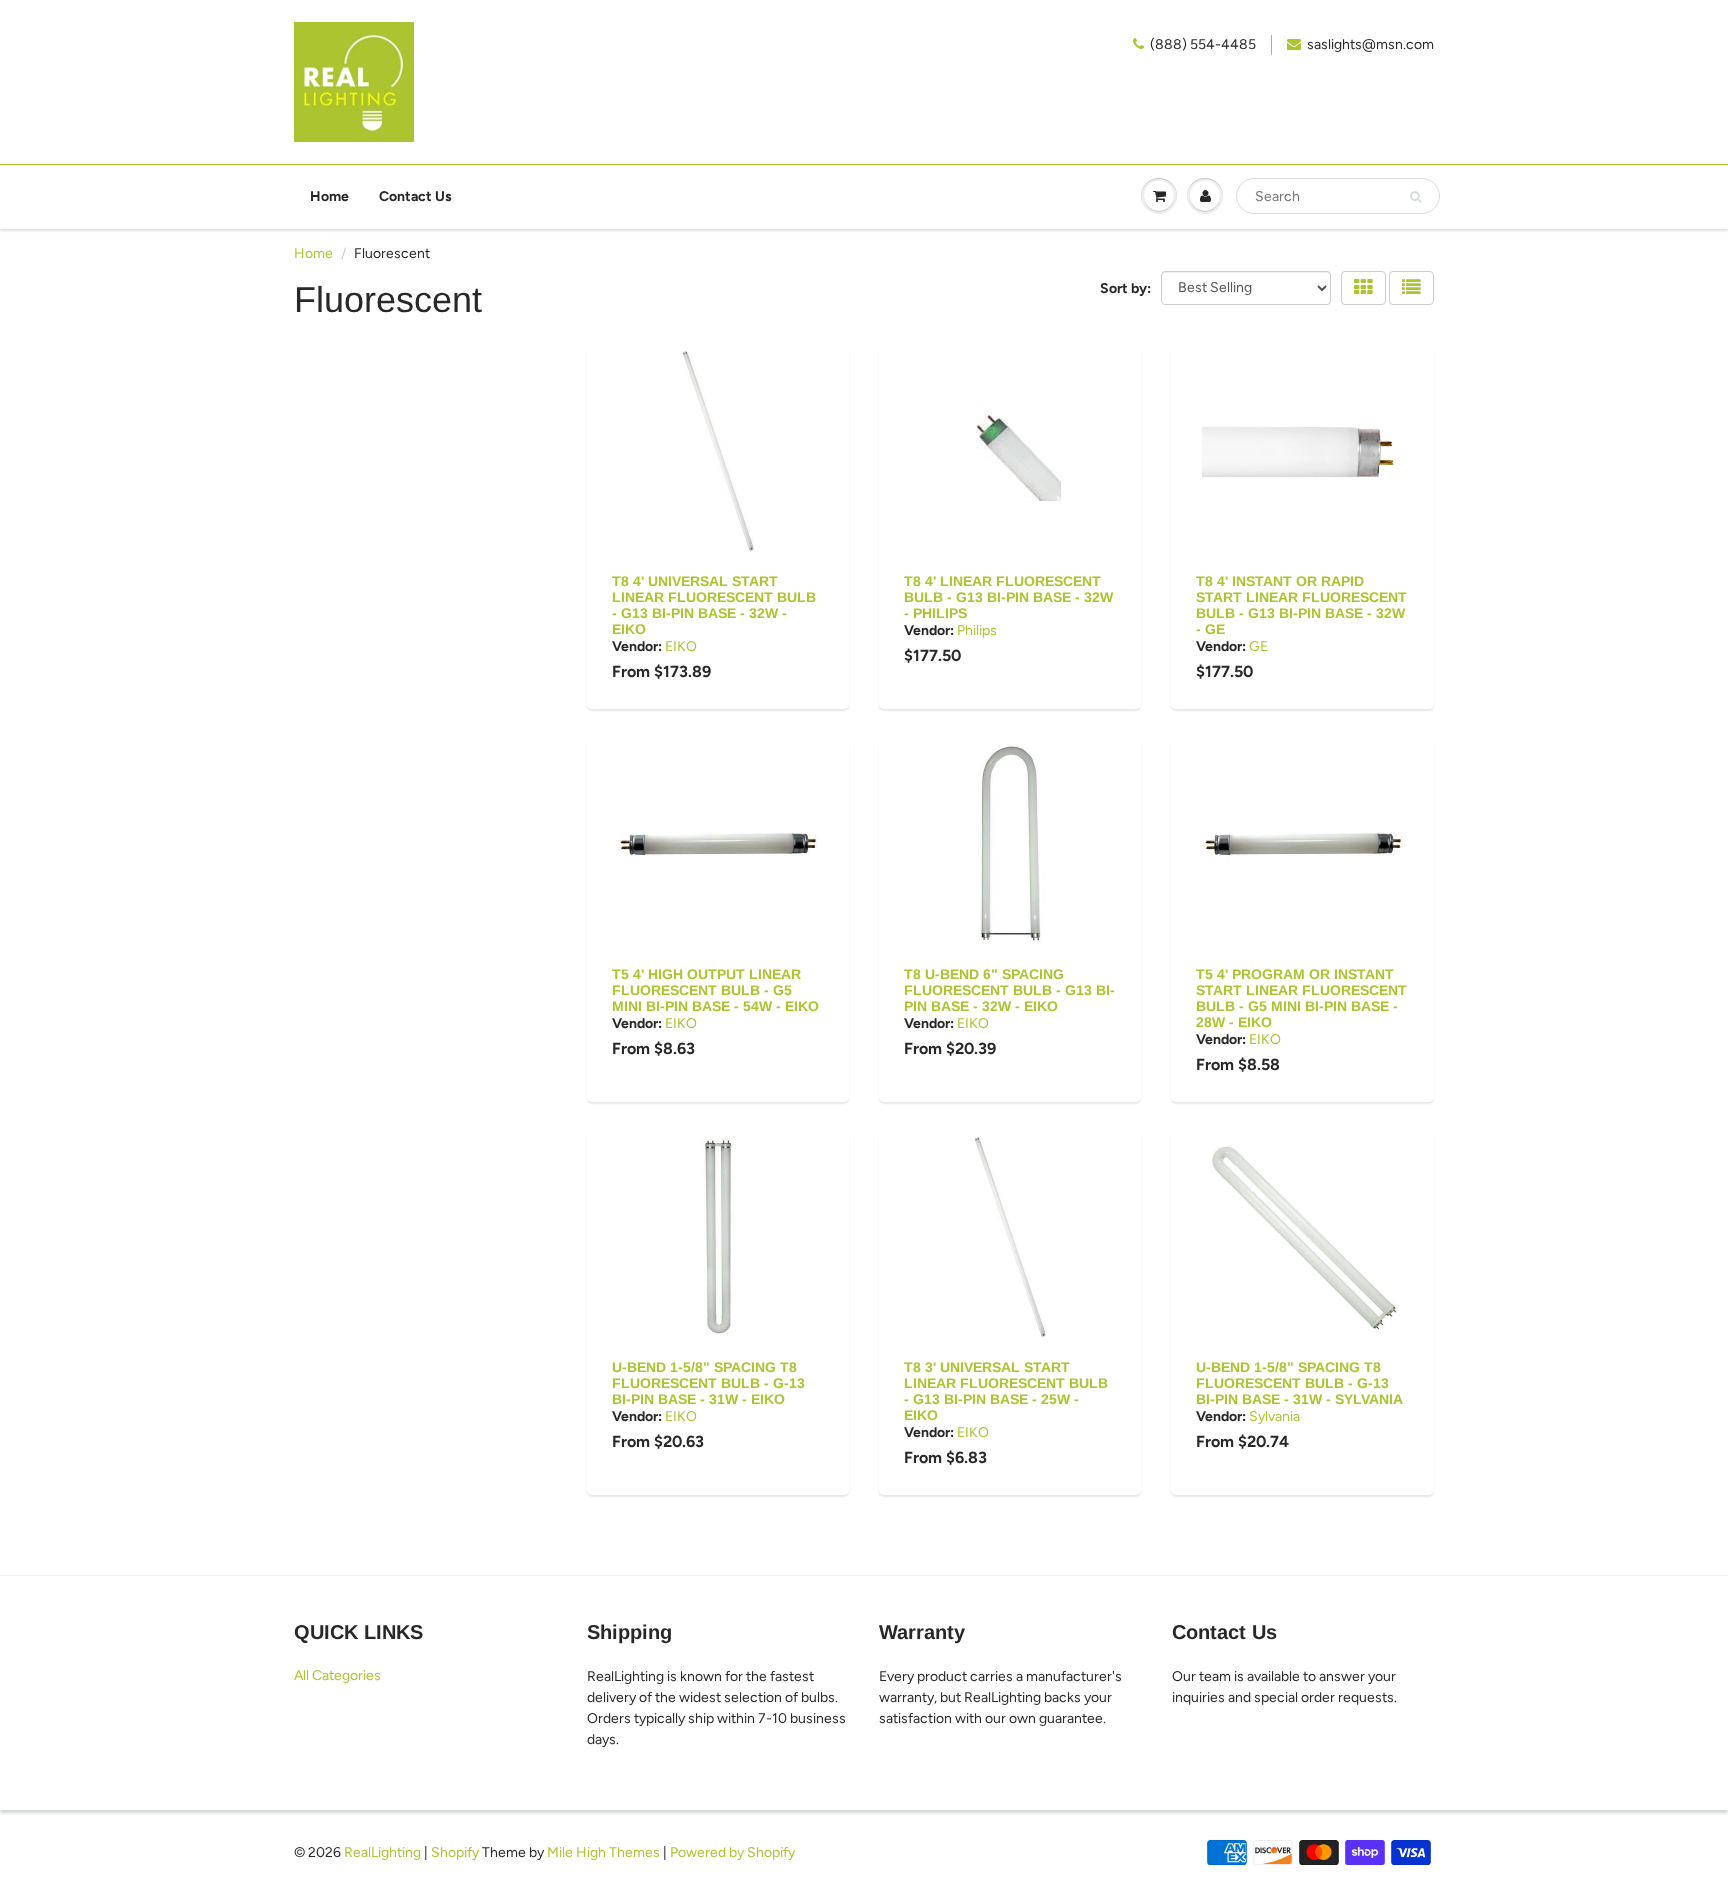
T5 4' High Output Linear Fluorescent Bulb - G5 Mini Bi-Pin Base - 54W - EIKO (715, 990)
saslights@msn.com (1370, 44)
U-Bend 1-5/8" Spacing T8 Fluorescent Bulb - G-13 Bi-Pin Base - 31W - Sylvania (1299, 1383)
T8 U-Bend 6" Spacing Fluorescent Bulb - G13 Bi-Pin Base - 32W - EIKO (1009, 990)
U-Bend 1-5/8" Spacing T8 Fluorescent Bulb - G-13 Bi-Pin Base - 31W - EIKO (708, 1383)
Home (329, 196)
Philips (977, 630)
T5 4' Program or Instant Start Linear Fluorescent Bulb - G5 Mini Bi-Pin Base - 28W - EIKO (1301, 998)
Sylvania (1274, 1416)
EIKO (681, 646)
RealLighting (382, 1852)
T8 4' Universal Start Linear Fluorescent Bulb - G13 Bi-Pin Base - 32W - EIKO (714, 605)
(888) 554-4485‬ (1203, 44)
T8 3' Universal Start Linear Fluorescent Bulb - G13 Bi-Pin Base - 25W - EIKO (1006, 1391)
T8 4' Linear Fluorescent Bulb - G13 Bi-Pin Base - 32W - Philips (1008, 597)
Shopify (455, 1852)
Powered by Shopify (732, 1852)
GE (1258, 646)
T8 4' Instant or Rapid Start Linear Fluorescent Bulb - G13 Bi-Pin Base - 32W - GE (1301, 605)
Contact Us (415, 196)
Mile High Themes (603, 1852)
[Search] (1415, 197)
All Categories (337, 1675)
